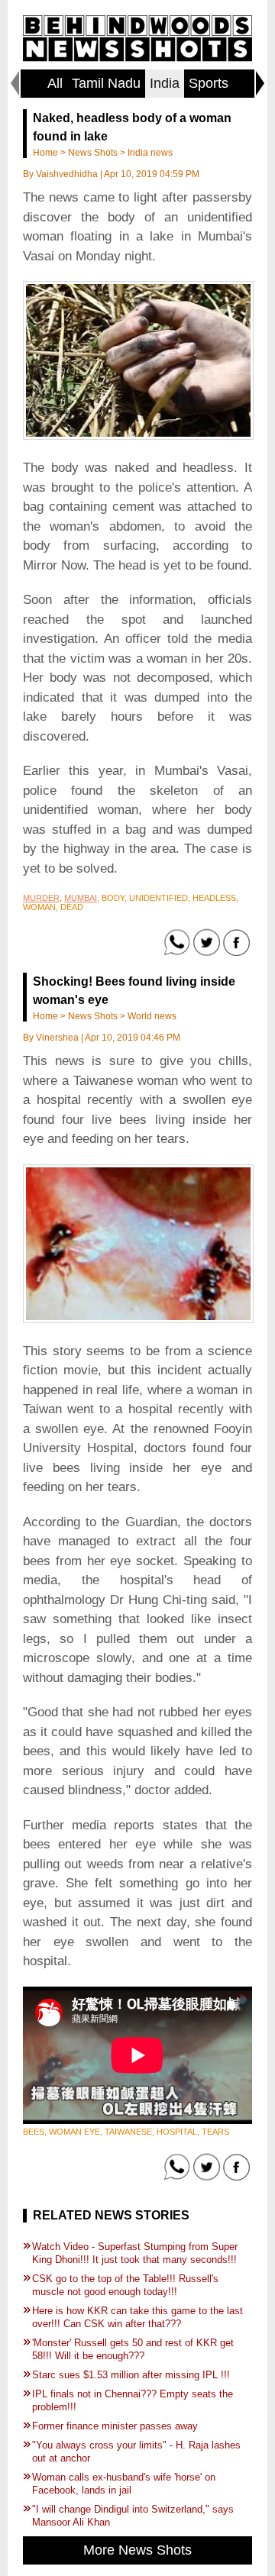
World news (152, 1016)
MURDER (41, 898)
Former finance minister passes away (115, 2426)
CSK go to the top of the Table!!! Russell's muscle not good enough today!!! (125, 2285)
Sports (209, 83)
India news (150, 153)
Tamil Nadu (106, 83)
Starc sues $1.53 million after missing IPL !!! (131, 2375)
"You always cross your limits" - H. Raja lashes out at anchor (136, 2452)
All (55, 83)
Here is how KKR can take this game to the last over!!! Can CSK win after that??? (137, 2317)
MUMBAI (81, 898)
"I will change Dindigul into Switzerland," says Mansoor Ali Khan (133, 2516)
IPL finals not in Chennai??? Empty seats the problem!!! (133, 2400)
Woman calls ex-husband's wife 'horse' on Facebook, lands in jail (124, 2484)
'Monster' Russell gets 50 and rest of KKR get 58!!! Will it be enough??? (133, 2349)
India (165, 83)
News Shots (93, 153)
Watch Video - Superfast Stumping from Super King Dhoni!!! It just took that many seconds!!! (135, 2253)
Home (45, 153)
